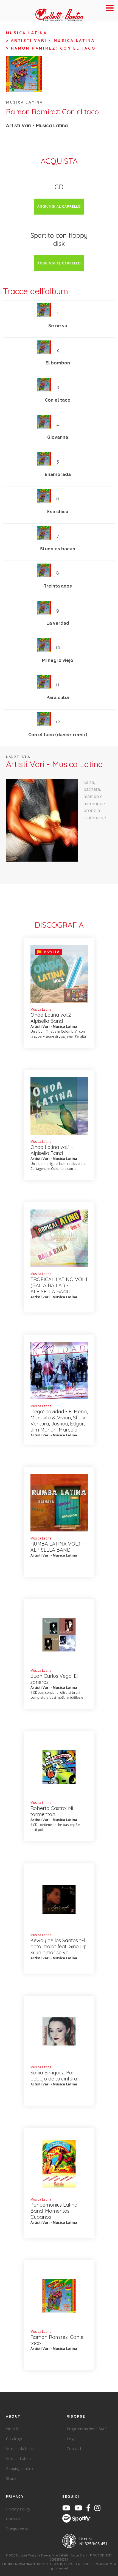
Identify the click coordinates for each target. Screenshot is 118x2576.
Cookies (13, 2519)
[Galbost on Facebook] (90, 2509)
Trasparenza (17, 2529)
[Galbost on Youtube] (68, 2509)
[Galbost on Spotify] (78, 2519)
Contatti (74, 2449)
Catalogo (14, 2439)
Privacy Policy (18, 2509)
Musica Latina (27, 33)
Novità (12, 2429)
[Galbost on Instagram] (99, 2509)
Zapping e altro (19, 2468)
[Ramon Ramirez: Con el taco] (42, 820)
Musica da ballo (20, 2449)
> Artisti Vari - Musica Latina (50, 40)
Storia (11, 2478)
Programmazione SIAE (87, 2429)
